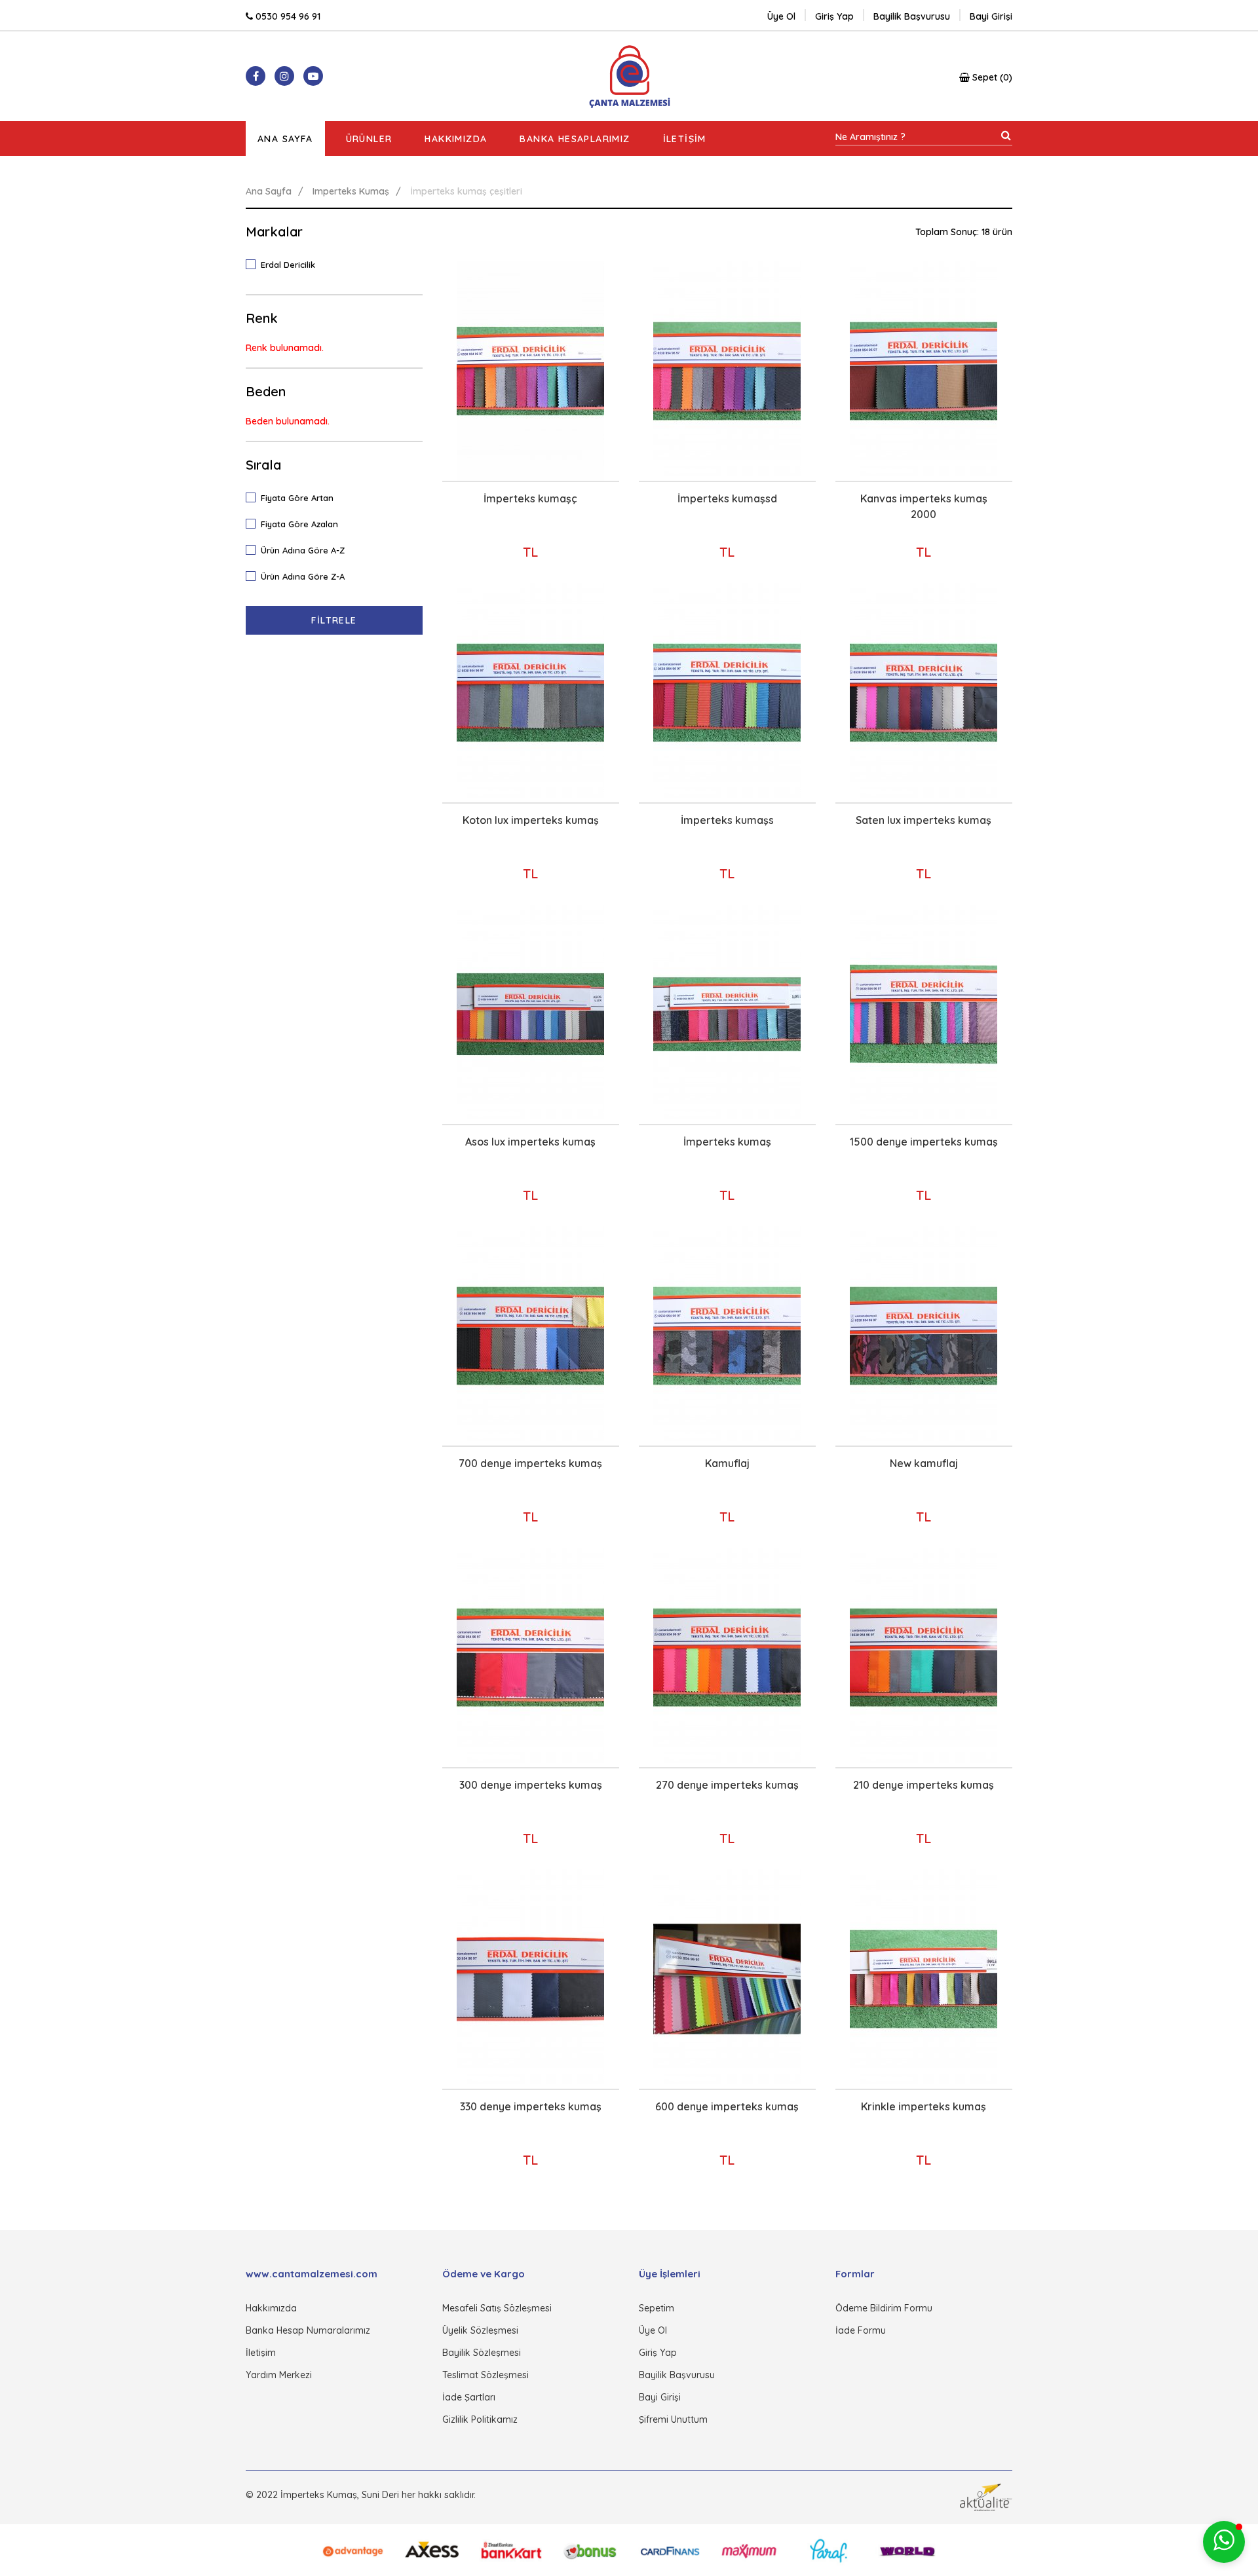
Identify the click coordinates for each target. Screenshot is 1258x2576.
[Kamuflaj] (727, 1336)
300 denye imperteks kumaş (531, 1785)
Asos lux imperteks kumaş (530, 1142)
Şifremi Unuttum (673, 2419)
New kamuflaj (924, 1463)
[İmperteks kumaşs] (727, 693)
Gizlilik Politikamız (480, 2419)
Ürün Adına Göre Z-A (303, 576)
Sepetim (657, 2308)
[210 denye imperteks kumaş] (924, 1657)
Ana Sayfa (285, 139)
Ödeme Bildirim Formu (884, 2308)
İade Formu (861, 2330)
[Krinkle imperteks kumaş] (924, 1979)
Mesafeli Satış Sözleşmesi (497, 2308)
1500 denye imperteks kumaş (924, 1142)
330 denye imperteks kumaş (531, 2106)
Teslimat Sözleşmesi (486, 2375)
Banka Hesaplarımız (575, 139)
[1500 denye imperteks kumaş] (924, 1014)
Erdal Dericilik (288, 265)
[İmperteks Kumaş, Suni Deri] (629, 76)
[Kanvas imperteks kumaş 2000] (924, 371)
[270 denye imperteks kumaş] (727, 1657)
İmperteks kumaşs (727, 820)
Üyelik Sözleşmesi (480, 2330)
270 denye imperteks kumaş (727, 1785)
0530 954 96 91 (287, 16)
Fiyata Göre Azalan (299, 524)
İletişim (685, 139)
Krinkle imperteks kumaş (924, 2106)
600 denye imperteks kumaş (727, 2106)
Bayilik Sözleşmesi (482, 2353)
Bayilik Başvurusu (677, 2375)
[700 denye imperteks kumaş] (530, 1336)
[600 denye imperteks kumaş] (727, 1979)
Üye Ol (781, 16)
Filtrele (334, 620)
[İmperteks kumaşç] (530, 371)
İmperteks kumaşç (530, 498)
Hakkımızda (456, 139)
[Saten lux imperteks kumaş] (924, 693)
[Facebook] (256, 76)
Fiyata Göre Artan (297, 498)
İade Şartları (469, 2397)
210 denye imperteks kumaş (924, 1785)
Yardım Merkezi (279, 2375)
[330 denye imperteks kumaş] (530, 1979)
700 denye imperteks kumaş (530, 1463)
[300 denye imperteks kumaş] (530, 1657)
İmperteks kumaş (727, 1142)
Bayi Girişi (660, 2397)
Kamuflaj (727, 1463)
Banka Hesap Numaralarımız (308, 2330)
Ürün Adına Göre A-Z (303, 550)
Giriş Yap (658, 2353)
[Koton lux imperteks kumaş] (530, 693)
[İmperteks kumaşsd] (727, 371)
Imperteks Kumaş (351, 191)
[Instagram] (284, 76)
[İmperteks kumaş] (727, 1014)
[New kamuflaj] (924, 1336)
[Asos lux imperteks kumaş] (530, 1014)
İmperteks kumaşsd (727, 498)
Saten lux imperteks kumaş (924, 820)
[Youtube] (313, 76)
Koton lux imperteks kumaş (531, 820)
